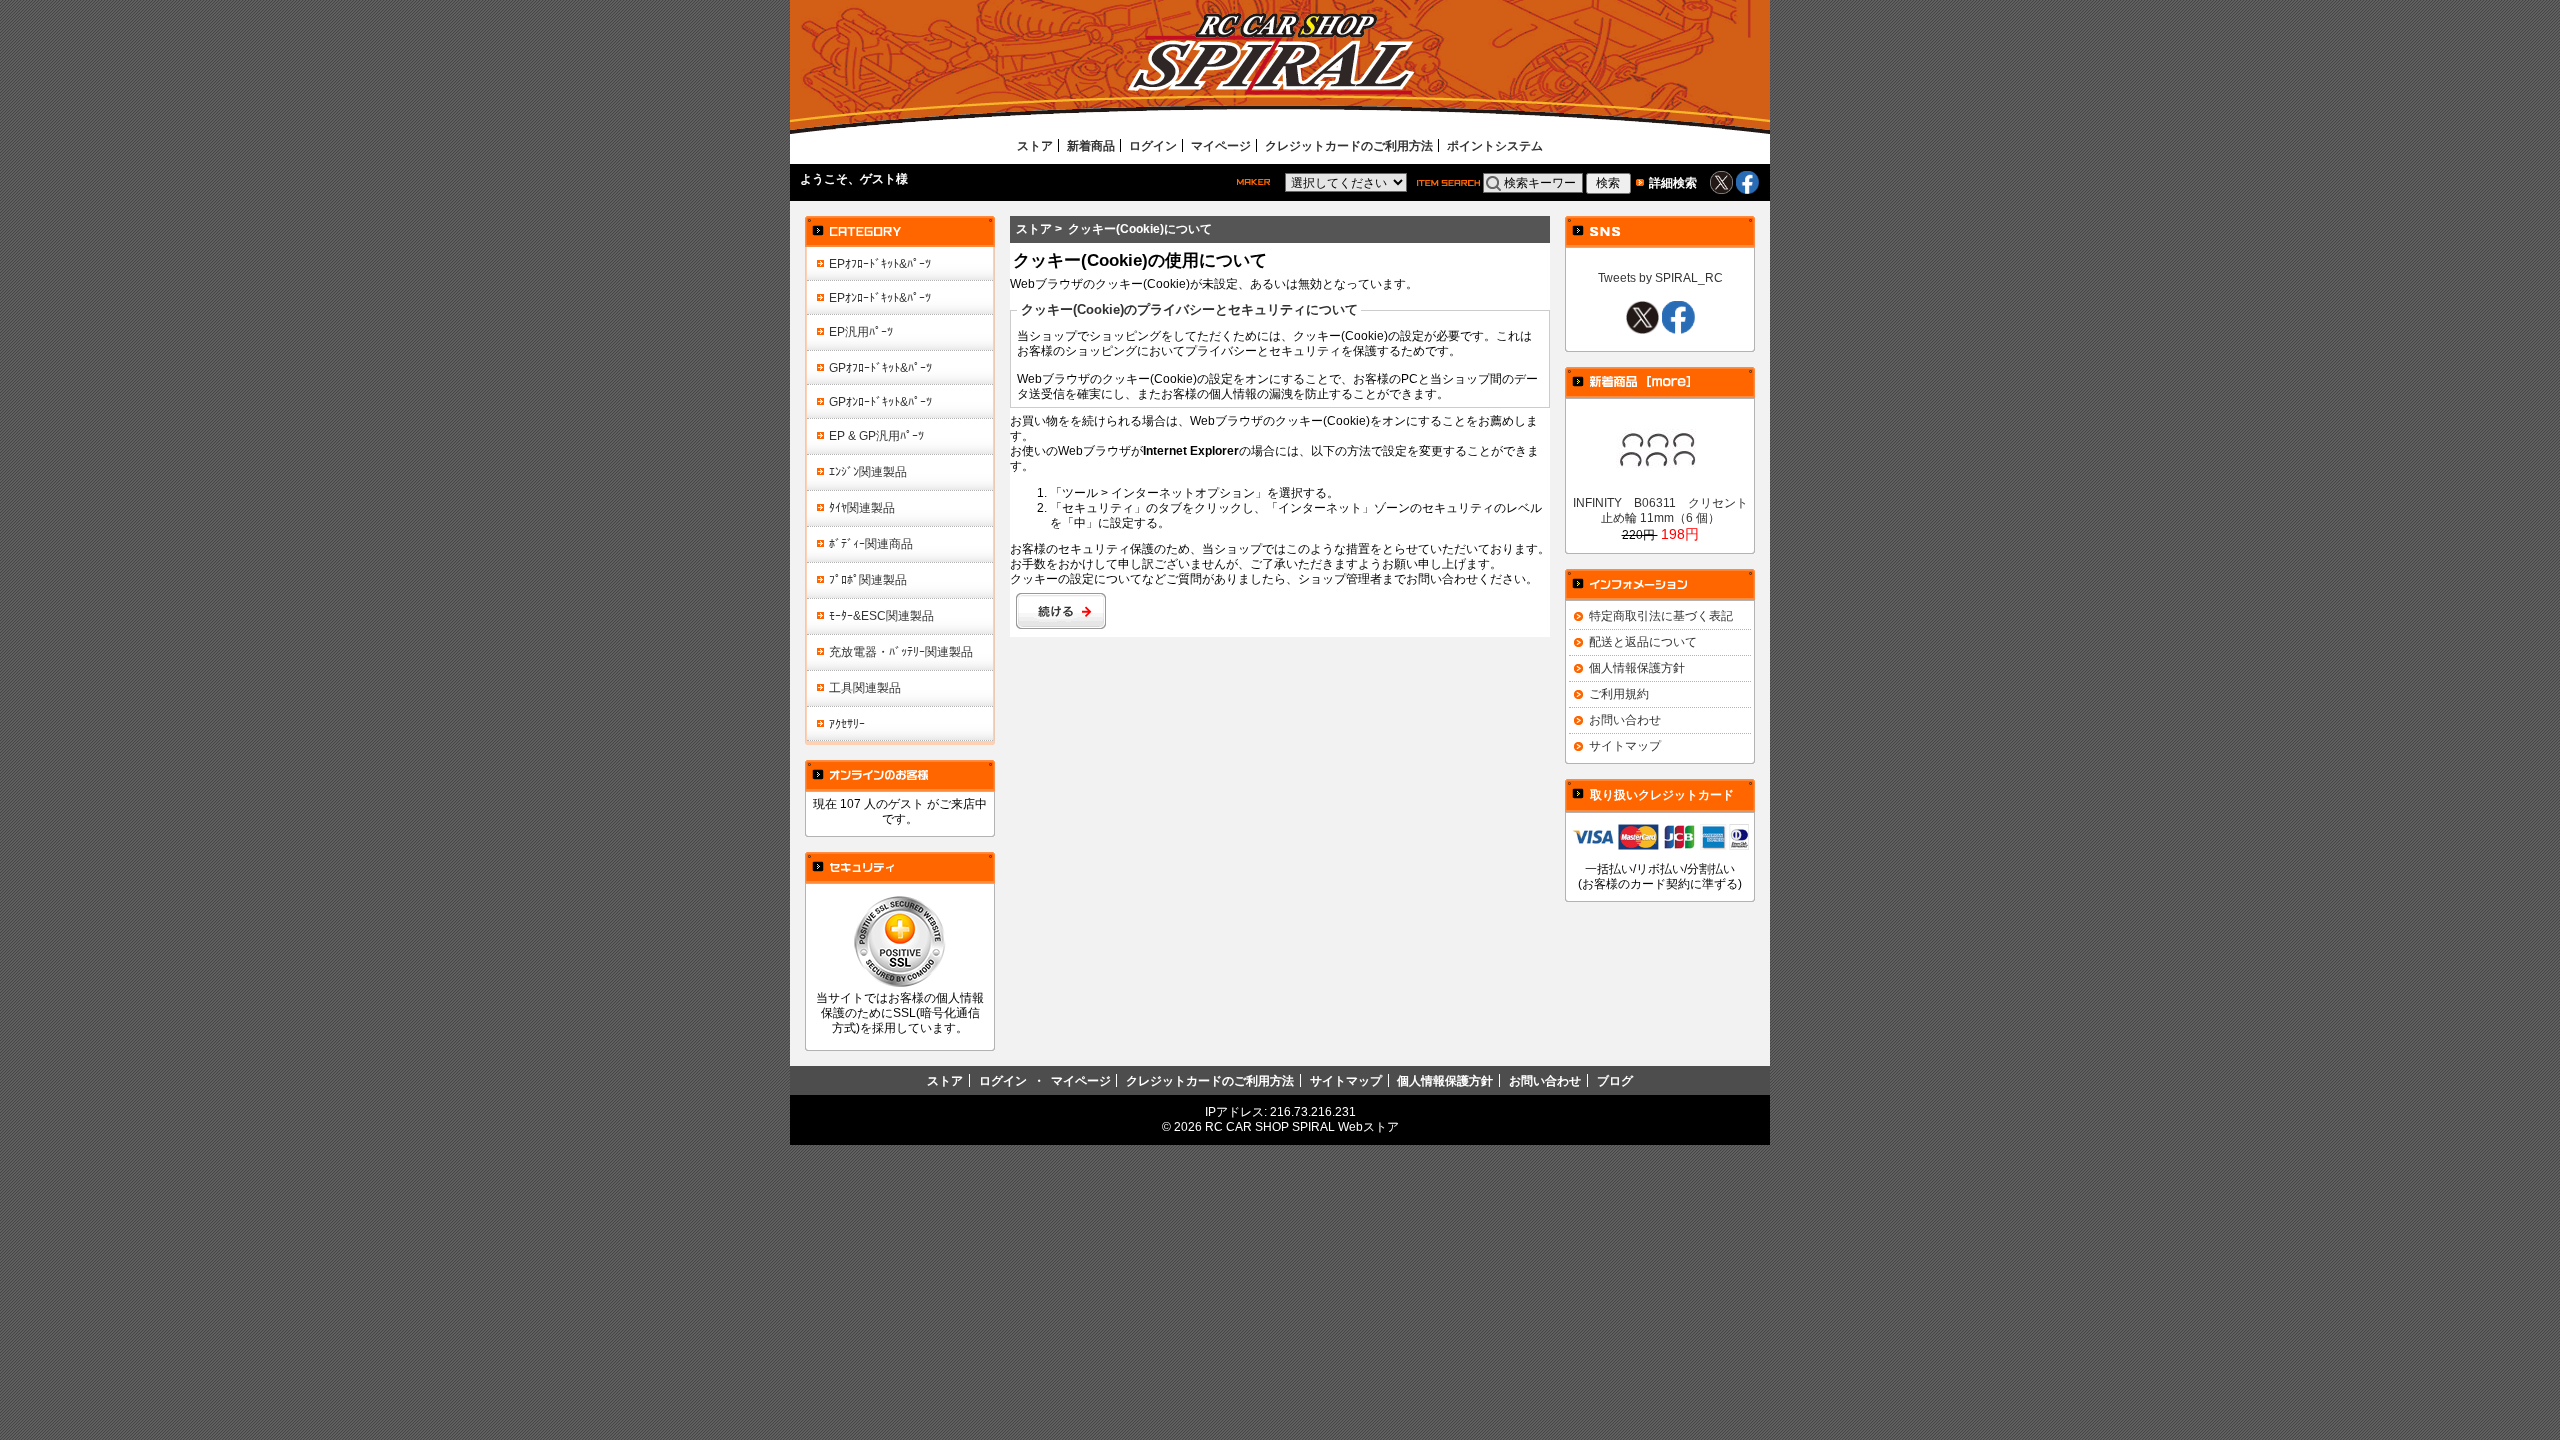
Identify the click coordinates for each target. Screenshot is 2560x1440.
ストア (1035, 145)
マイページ (1221, 145)
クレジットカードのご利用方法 (1349, 145)
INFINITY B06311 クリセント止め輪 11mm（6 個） (1660, 510)
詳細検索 (1673, 182)
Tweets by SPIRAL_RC (1660, 277)
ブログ (1615, 1080)
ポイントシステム (1495, 145)
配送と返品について (1643, 641)
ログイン (1153, 145)
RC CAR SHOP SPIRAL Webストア (1302, 1126)
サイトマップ (1625, 745)
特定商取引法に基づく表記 (1661, 615)
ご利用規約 (1619, 693)
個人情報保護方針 (1637, 667)
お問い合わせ (1625, 719)
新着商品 (1091, 145)
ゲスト (878, 178)
